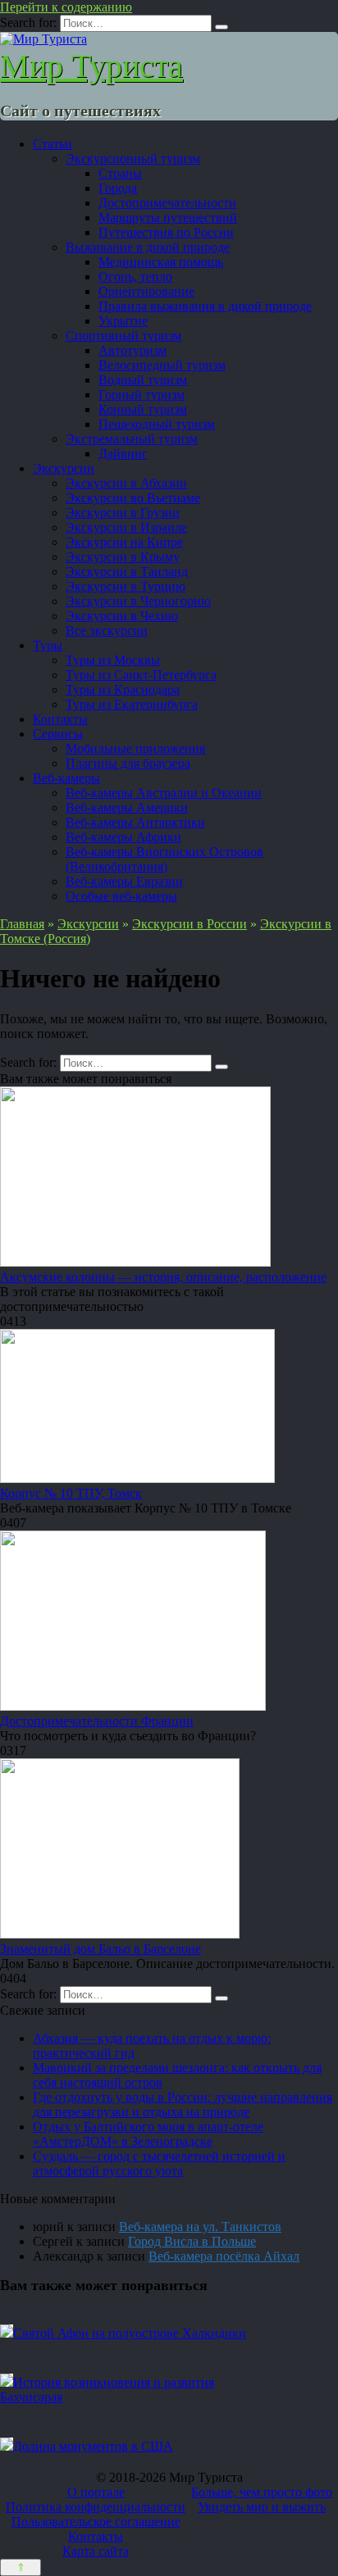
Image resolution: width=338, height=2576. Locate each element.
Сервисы (58, 734)
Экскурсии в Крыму (123, 557)
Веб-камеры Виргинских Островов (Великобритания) (164, 859)
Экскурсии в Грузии (123, 512)
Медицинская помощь (161, 262)
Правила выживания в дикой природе (205, 306)
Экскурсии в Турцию (126, 586)
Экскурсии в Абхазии (126, 483)
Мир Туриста (91, 66)
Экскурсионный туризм (133, 159)
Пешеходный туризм (157, 424)
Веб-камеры (66, 778)
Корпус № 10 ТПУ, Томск (71, 1493)
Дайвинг (123, 454)
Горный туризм (142, 395)
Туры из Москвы (113, 660)
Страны (120, 173)
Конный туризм (143, 409)
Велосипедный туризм (162, 365)
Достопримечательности (167, 203)
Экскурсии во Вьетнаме (133, 498)
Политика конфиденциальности (96, 2507)
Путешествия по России (166, 232)
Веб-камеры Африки (123, 837)
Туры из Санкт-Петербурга (141, 675)
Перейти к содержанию (66, 7)
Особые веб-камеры (121, 896)
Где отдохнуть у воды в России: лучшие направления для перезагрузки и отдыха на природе (183, 2104)
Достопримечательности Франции (97, 1721)
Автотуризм (132, 350)
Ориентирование (146, 291)
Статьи (53, 144)
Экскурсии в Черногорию (138, 601)
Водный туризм (143, 380)
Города (118, 188)
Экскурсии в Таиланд (127, 571)
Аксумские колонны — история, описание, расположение (163, 1277)
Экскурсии (64, 468)
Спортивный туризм (123, 336)
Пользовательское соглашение (96, 2522)
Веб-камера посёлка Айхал (224, 2256)
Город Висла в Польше (192, 2241)
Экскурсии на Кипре (124, 542)
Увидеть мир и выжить (262, 2507)
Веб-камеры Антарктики (135, 822)
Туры (48, 645)
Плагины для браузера (128, 763)
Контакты (60, 719)
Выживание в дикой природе (148, 247)
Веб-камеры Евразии (124, 881)
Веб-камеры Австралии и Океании (164, 793)
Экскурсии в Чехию (122, 616)
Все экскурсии (107, 630)
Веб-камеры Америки (127, 807)
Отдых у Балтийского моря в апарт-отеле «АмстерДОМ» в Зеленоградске (148, 2134)
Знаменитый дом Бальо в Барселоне (100, 1949)
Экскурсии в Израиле (126, 527)
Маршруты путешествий (168, 218)
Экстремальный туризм (132, 439)
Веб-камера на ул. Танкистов (200, 2227)
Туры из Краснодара (123, 689)
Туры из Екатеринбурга (132, 704)
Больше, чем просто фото (262, 2492)
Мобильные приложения (135, 748)
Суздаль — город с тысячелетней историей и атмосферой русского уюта (159, 2163)
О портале (96, 2492)
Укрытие (123, 321)
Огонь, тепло (135, 277)
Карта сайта (96, 2551)
